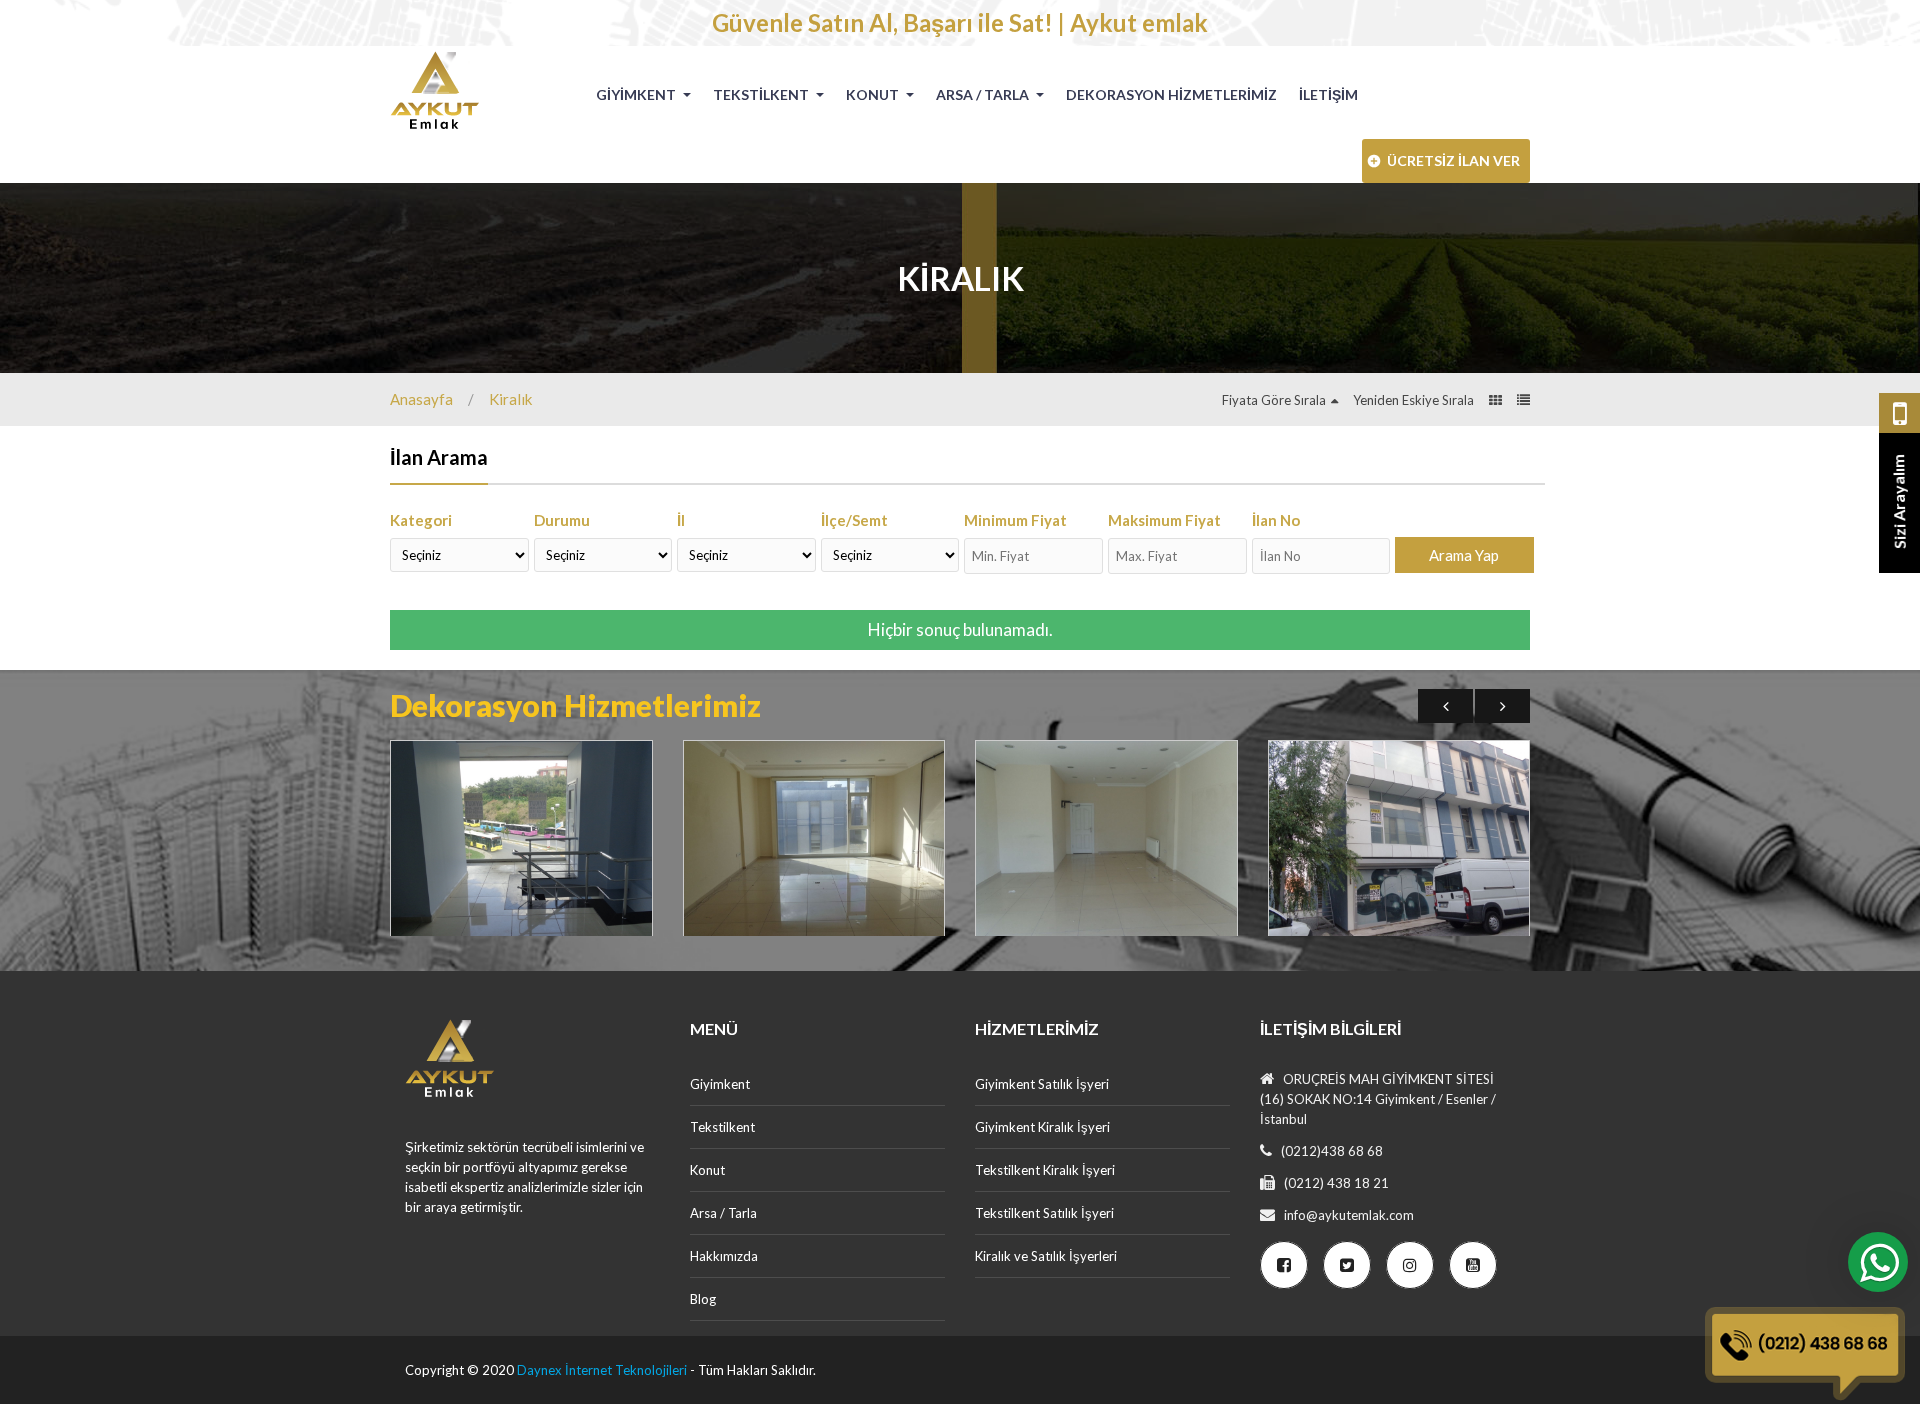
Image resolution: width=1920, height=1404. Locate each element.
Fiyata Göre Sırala (1274, 400)
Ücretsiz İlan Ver (1453, 160)
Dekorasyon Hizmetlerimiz (1171, 94)
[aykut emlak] (442, 90)
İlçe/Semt (854, 520)
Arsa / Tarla (984, 94)
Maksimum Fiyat (1164, 520)
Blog (703, 1299)
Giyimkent (637, 94)
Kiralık (510, 399)
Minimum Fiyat (1015, 520)
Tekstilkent (762, 94)
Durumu (562, 520)
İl (681, 520)
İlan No (1276, 520)
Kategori (421, 520)
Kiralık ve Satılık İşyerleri (1046, 1256)
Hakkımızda (724, 1256)
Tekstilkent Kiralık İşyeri (1045, 1170)
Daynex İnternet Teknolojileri (602, 1370)
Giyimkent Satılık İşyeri (1042, 1084)
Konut (874, 94)
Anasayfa (421, 399)
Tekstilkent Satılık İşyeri (1044, 1213)
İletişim (1328, 94)
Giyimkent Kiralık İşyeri (1042, 1127)
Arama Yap (1464, 555)
